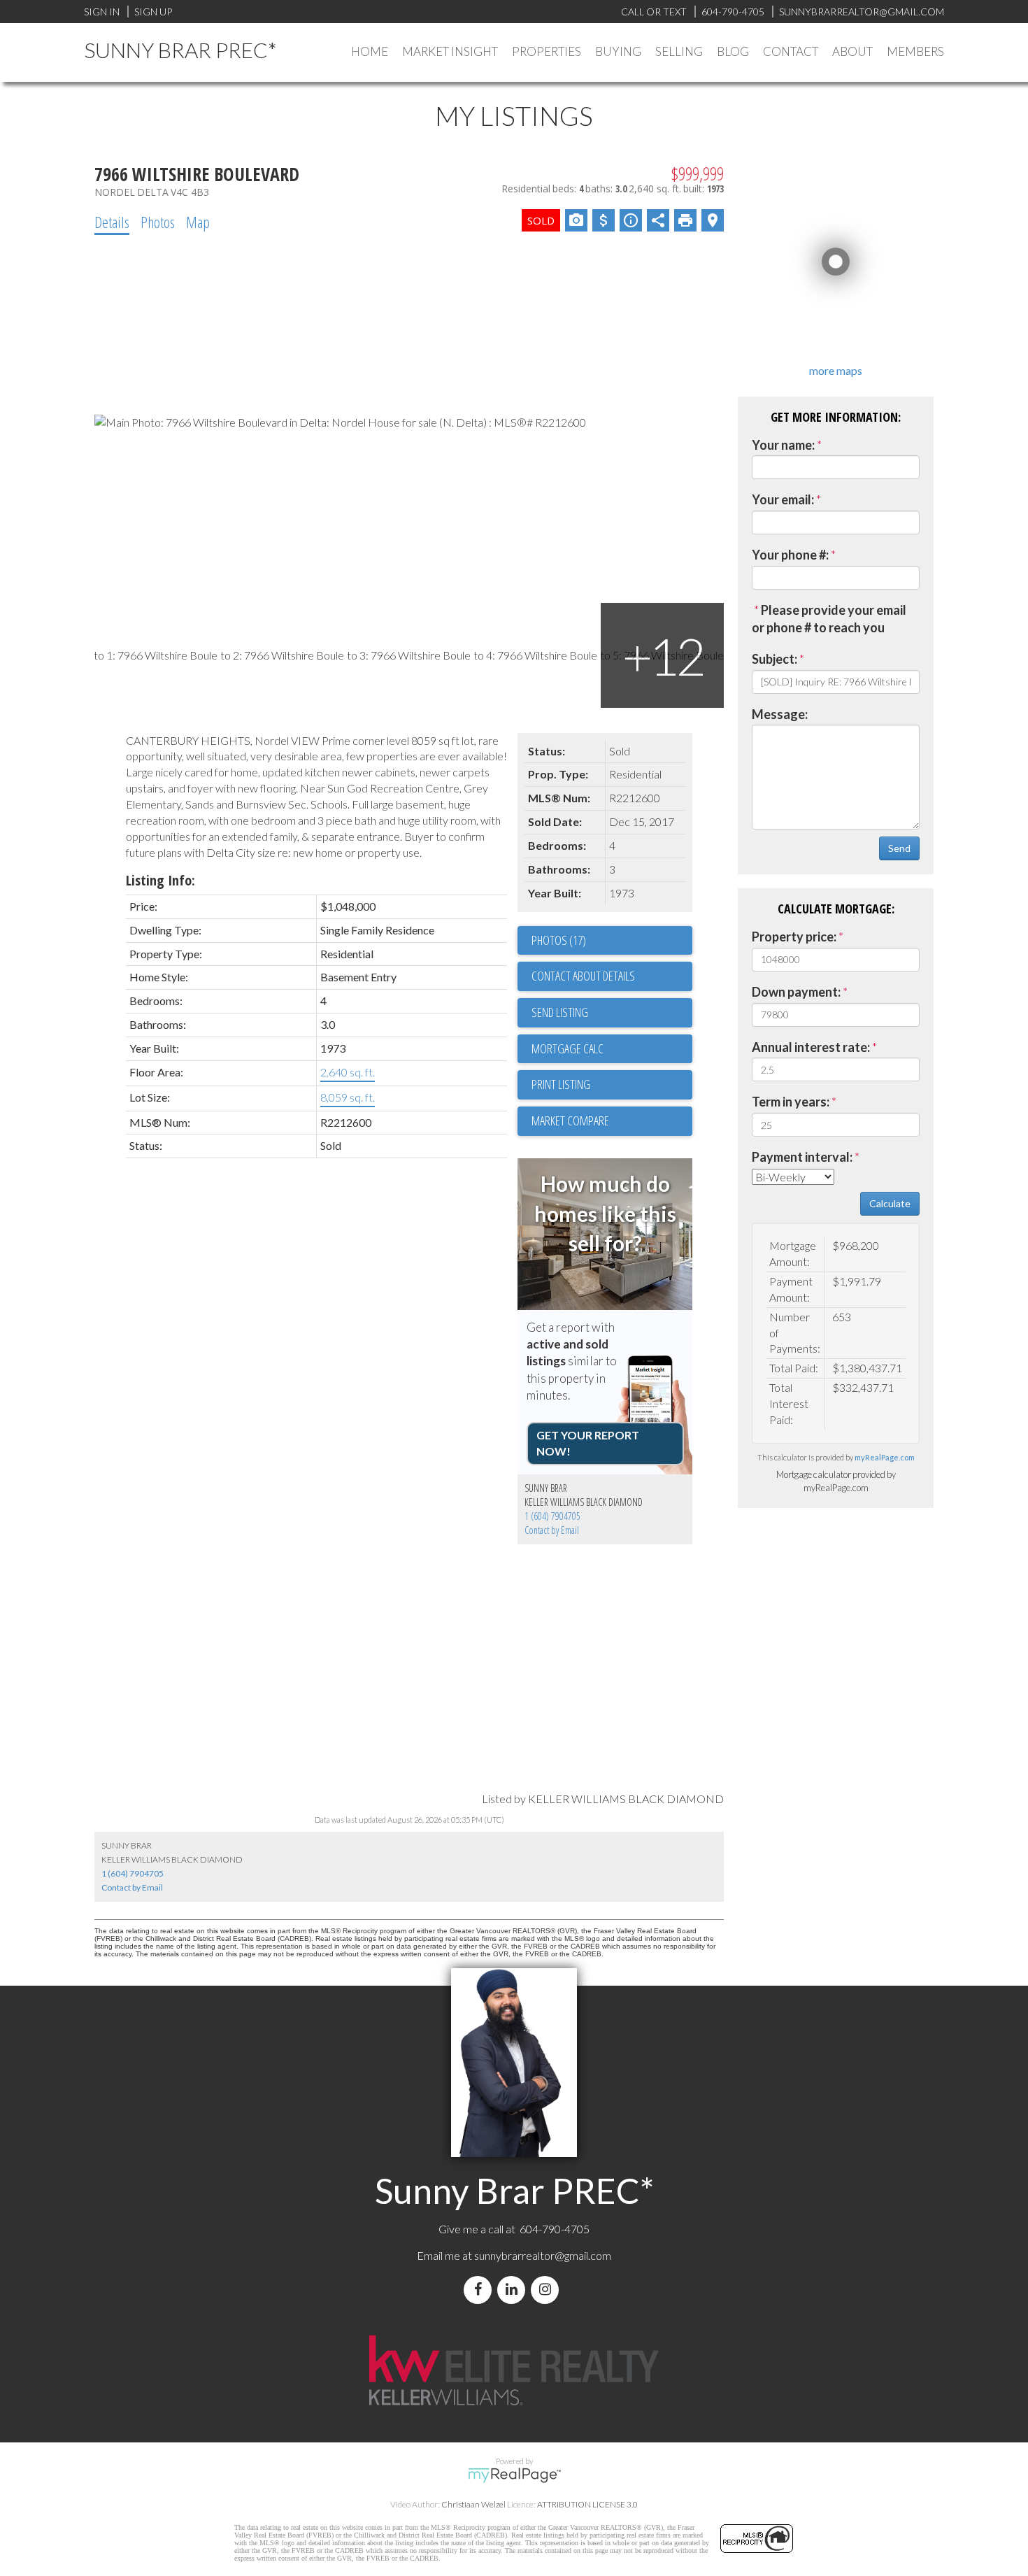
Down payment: (796, 992)
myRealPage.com (885, 1457)
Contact (791, 51)
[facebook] (480, 2290)
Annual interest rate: (811, 1047)
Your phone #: (790, 555)
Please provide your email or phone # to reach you (829, 619)
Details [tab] (112, 222)
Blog (733, 51)
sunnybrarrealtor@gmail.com (543, 2255)
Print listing (561, 1084)
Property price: (794, 937)
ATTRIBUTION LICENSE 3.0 (587, 2504)
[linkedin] (514, 2290)
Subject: (774, 659)
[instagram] (548, 2290)
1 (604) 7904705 (552, 1516)
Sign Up (153, 12)
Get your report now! (588, 1443)
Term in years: (791, 1102)
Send (899, 848)
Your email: (783, 499)
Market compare (570, 1120)
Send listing (560, 1012)
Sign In (102, 12)
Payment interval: (802, 1157)
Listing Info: (160, 880)
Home (370, 51)
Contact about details (583, 976)
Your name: (783, 445)
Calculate (890, 1203)
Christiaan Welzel (473, 2504)
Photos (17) (559, 940)
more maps (836, 370)
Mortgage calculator (612, 1049)
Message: (780, 714)
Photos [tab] (158, 222)
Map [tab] (198, 222)
